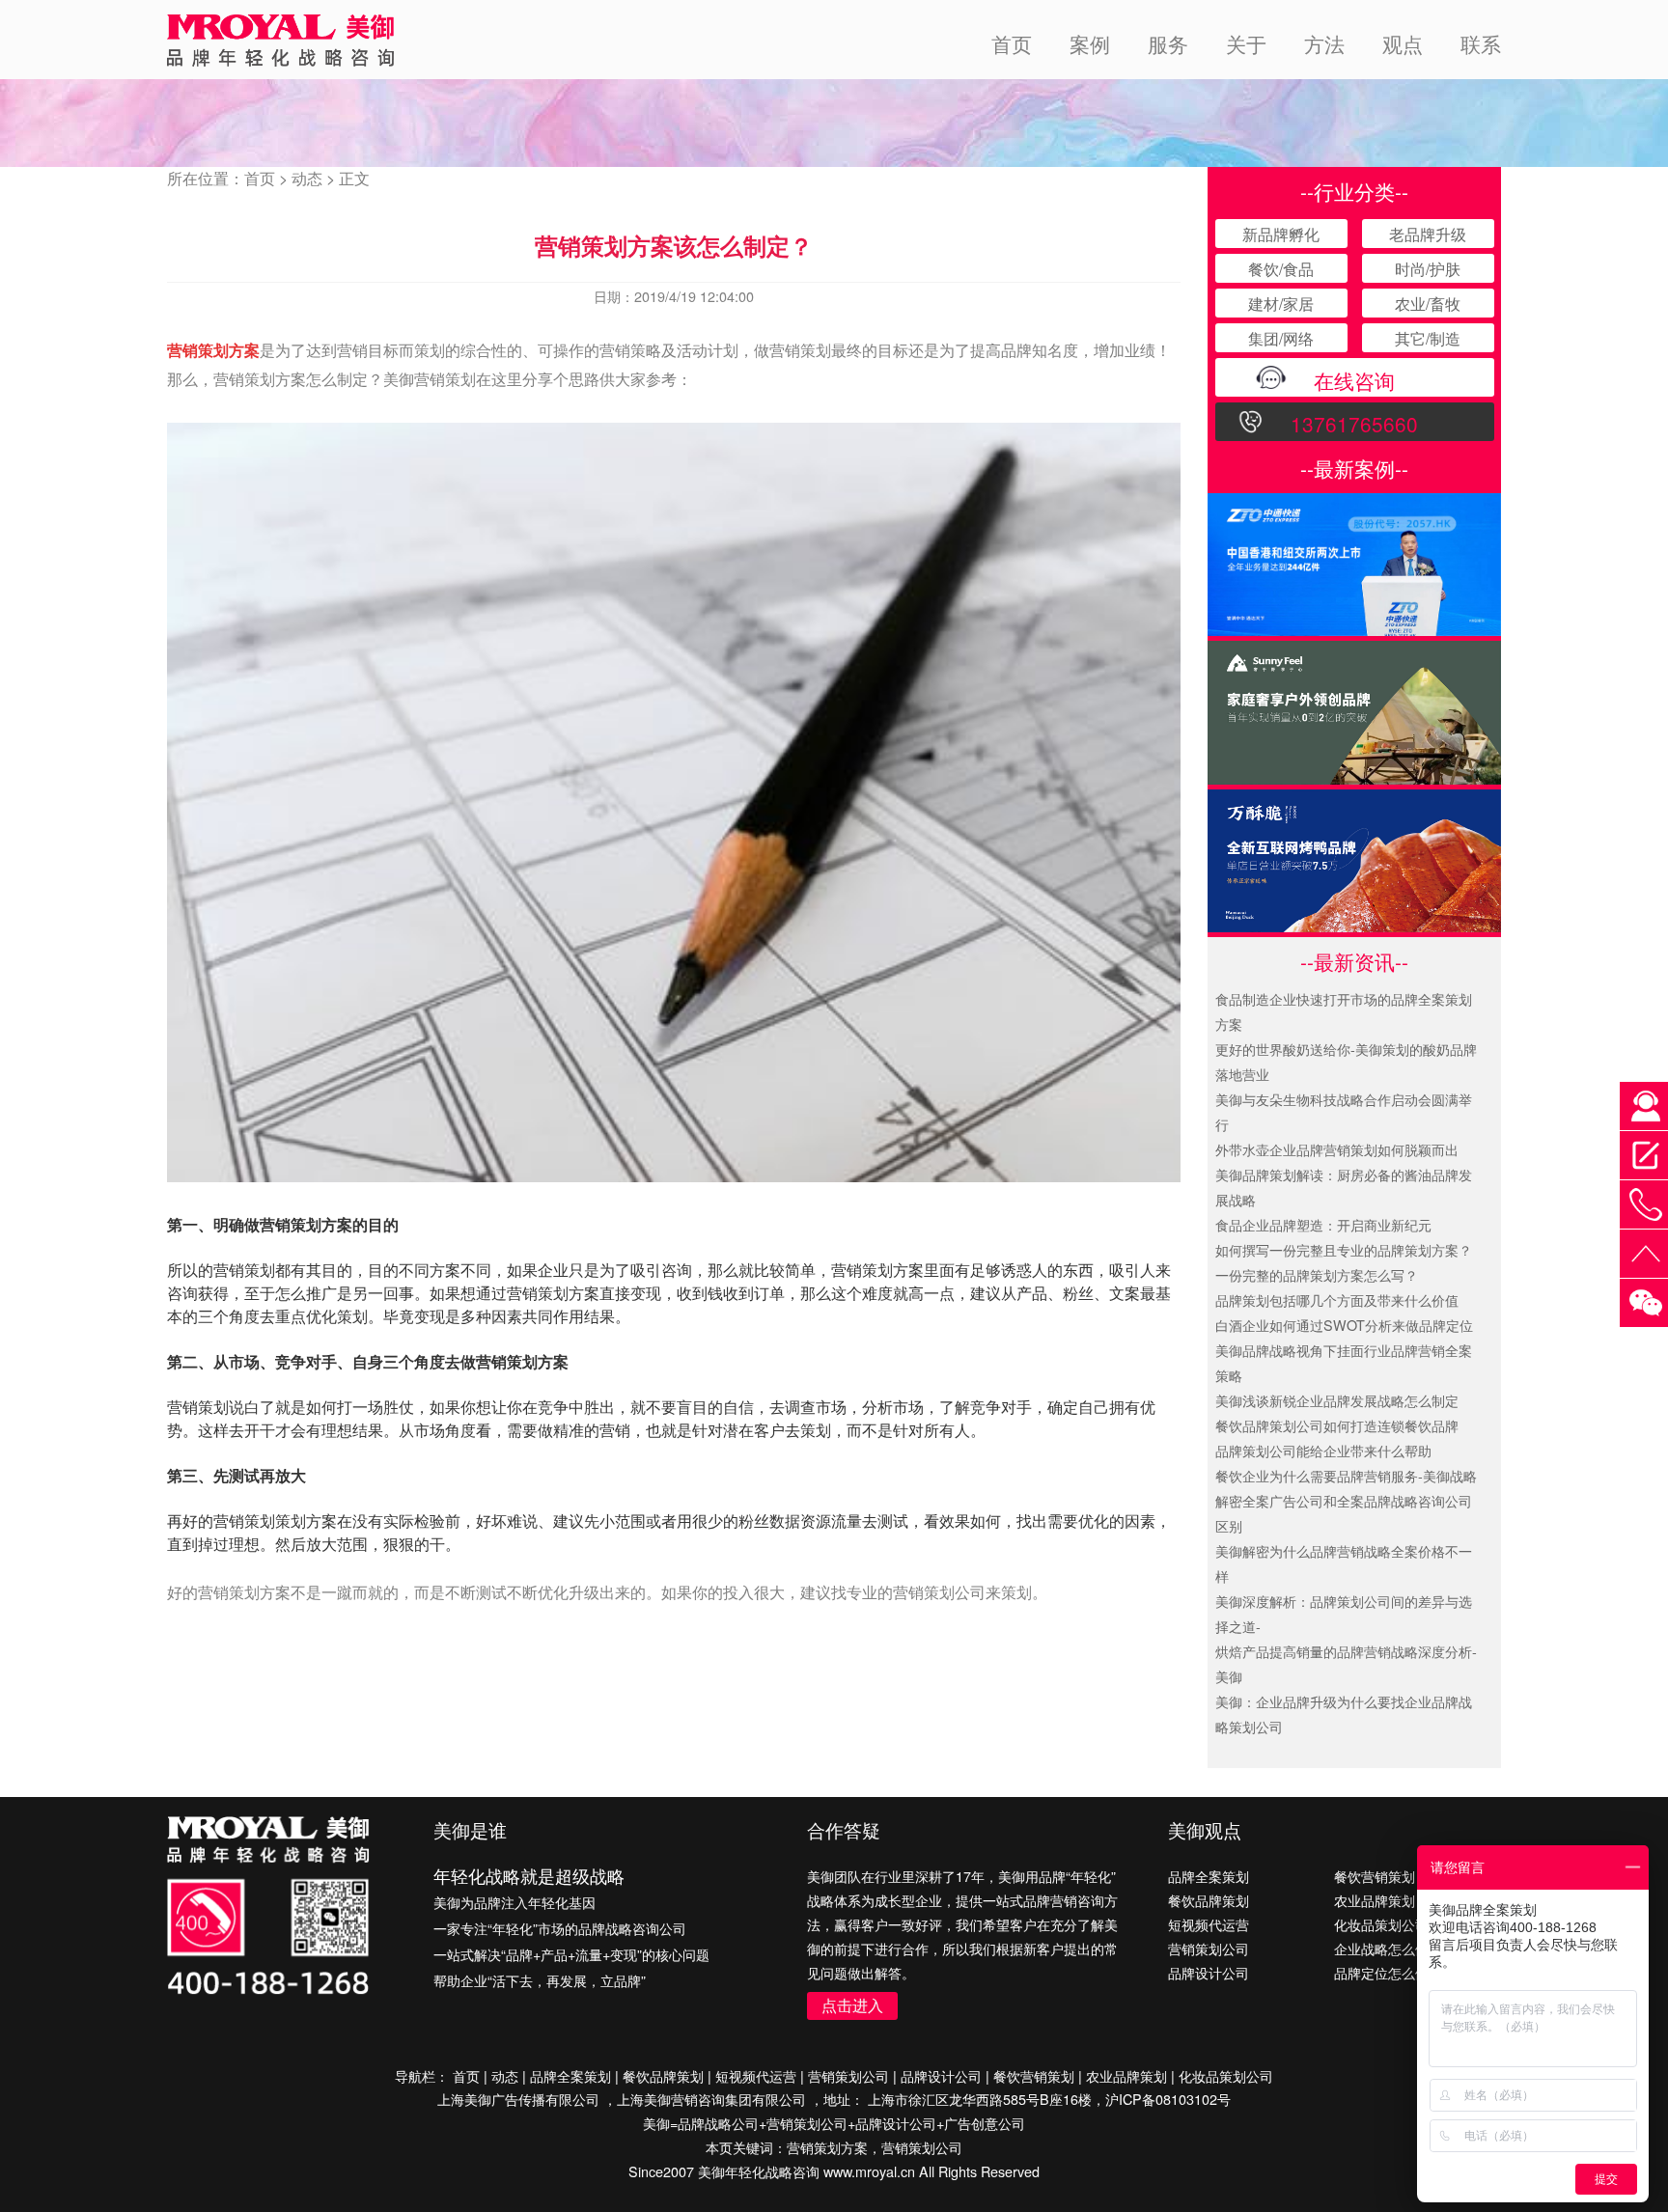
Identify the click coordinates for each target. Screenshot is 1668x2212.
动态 (307, 178)
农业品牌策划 (1375, 1900)
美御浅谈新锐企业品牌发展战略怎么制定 (1337, 1400)
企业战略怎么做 (1381, 1948)
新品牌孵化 (1281, 234)
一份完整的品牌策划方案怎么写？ (1317, 1274)
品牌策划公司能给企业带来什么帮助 (1323, 1450)
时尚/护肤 (1428, 269)
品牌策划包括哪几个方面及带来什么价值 (1337, 1300)
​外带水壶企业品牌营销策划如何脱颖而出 (1337, 1149)
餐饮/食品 (1281, 269)
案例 (1090, 43)
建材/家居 (1281, 304)
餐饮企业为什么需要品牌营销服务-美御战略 (1346, 1475)
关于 (1246, 43)
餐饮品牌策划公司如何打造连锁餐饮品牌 (1337, 1425)
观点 (1403, 43)
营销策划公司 (1209, 1948)
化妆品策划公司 (1381, 1924)
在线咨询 (1354, 380)
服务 (1168, 43)
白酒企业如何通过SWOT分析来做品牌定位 (1344, 1325)
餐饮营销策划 (1375, 1876)
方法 (1324, 43)
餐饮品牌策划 (1209, 1900)
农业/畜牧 (1428, 304)
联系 (1481, 43)
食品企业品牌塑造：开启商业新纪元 (1323, 1224)
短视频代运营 (1209, 1924)
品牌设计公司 (1209, 1972)
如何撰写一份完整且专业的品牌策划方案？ (1344, 1249)
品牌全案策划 (1209, 1876)
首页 (1012, 43)
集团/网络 (1281, 338)
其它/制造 (1428, 338)
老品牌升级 (1428, 234)
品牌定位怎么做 (1381, 1972)
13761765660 (1354, 424)
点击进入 (852, 2005)
